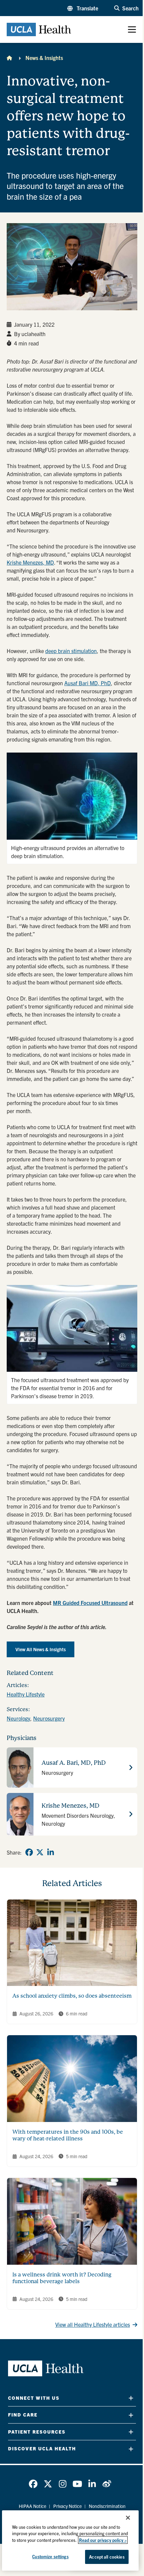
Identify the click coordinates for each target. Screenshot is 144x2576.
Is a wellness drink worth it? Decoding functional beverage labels (62, 2278)
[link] (29, 1852)
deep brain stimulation (71, 651)
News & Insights (44, 58)
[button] (83, 8)
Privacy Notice (67, 2506)
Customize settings (50, 2556)
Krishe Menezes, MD (30, 562)
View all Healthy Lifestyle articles (93, 2324)
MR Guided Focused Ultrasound (90, 1603)
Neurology (18, 1718)
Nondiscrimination (107, 2506)
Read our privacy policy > (103, 2540)
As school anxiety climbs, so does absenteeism (72, 1996)
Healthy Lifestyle (26, 1694)
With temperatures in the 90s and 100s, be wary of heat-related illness (68, 2135)
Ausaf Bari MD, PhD (88, 683)
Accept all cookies (107, 2557)
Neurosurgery (49, 1718)
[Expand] (131, 2398)
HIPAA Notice (32, 2506)
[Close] (128, 2518)
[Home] (9, 58)
